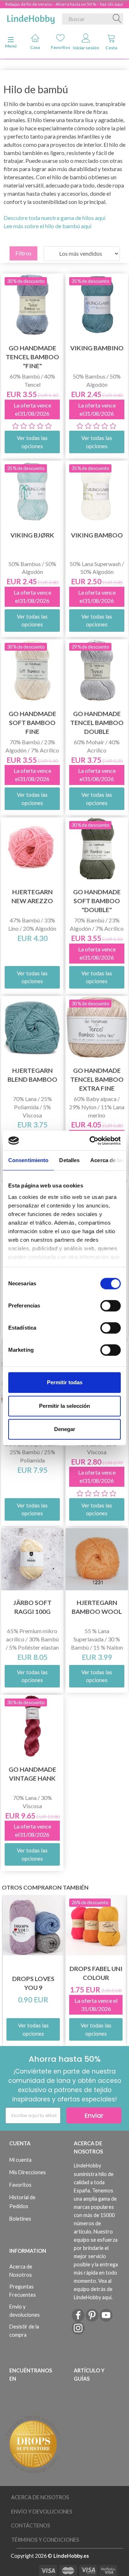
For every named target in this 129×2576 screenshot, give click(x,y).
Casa (35, 47)
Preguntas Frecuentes (23, 2291)
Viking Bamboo (97, 535)
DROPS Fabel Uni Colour (96, 1973)
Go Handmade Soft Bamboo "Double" (97, 901)
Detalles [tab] (69, 1160)
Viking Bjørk (32, 535)
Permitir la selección (64, 1406)
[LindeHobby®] (31, 17)
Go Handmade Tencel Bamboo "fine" (32, 357)
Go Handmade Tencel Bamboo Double (97, 723)
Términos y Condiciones (45, 2540)
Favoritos (61, 47)
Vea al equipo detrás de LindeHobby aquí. (93, 2289)
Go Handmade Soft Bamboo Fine (32, 723)
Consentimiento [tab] (28, 1160)
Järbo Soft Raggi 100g (32, 1607)
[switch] (111, 1306)
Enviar (94, 2115)
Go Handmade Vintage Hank (32, 1774)
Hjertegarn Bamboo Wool (97, 1607)
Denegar (65, 1429)
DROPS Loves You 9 (33, 1983)
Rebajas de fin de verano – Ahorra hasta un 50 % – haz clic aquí (64, 4)
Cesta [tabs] (111, 48)
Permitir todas (65, 1382)
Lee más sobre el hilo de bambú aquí (47, 226)
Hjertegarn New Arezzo (32, 896)
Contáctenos (31, 2525)
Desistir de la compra (24, 2331)
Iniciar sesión (86, 48)
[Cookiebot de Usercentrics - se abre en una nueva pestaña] (91, 1141)
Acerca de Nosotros (21, 2271)
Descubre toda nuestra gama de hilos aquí (54, 218)
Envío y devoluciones (25, 2311)
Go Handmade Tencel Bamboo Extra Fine (97, 1079)
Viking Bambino (97, 348)
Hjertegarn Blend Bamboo (32, 1075)
